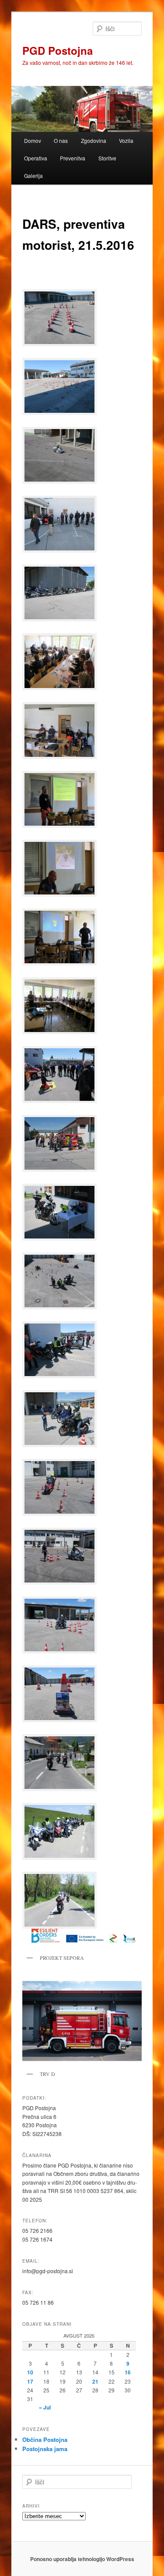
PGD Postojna (58, 50)
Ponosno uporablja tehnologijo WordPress (82, 2559)
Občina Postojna (45, 2439)
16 (128, 2372)
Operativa (36, 158)
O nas (61, 140)
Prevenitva (73, 158)
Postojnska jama (45, 2449)
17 (30, 2381)
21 (95, 2381)
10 (30, 2372)
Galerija (33, 176)
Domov (33, 140)
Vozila (126, 140)
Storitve (107, 158)
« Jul (45, 2407)
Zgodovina (94, 140)
